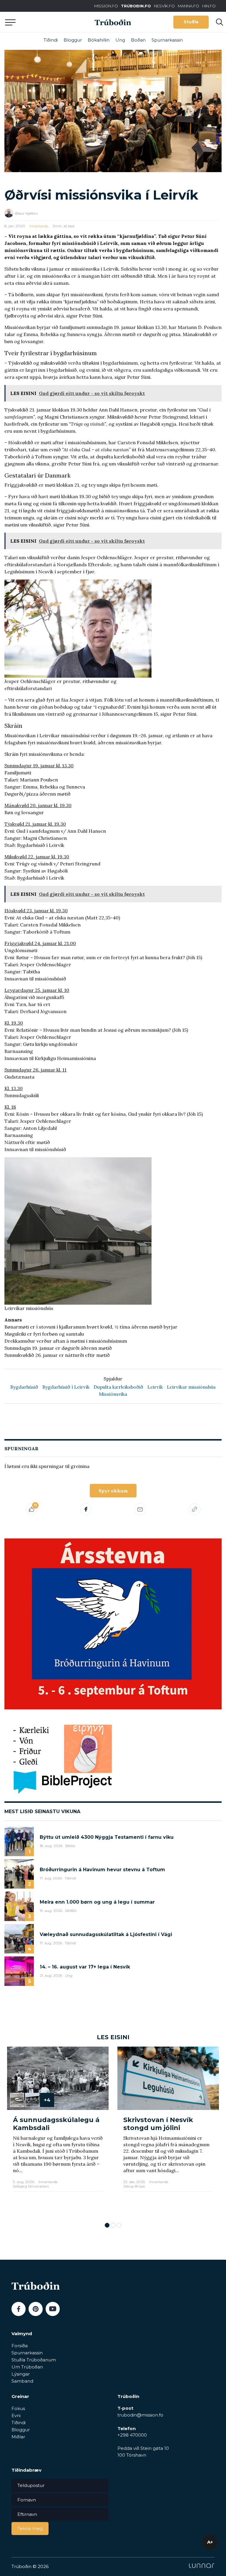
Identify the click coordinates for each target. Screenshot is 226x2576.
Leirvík (155, 1387)
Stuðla (191, 22)
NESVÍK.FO (164, 6)
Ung (120, 40)
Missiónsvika (113, 1394)
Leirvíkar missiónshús (191, 1387)
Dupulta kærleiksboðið (118, 1387)
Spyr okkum (113, 1491)
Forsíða (20, 2346)
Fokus (18, 2408)
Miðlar (18, 2437)
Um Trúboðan (27, 2367)
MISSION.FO (106, 6)
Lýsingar (21, 2374)
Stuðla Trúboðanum (34, 2360)
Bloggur (73, 40)
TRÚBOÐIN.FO (136, 6)
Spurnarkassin (167, 40)
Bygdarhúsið (24, 1387)
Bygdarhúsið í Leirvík (66, 1387)
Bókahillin (99, 40)
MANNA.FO (188, 6)
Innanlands (39, 226)
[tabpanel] (58, 2132)
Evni (16, 2415)
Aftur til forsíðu (54, 22)
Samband (22, 2381)
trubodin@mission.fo (140, 2415)
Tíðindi (51, 40)
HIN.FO (209, 6)
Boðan (138, 40)
